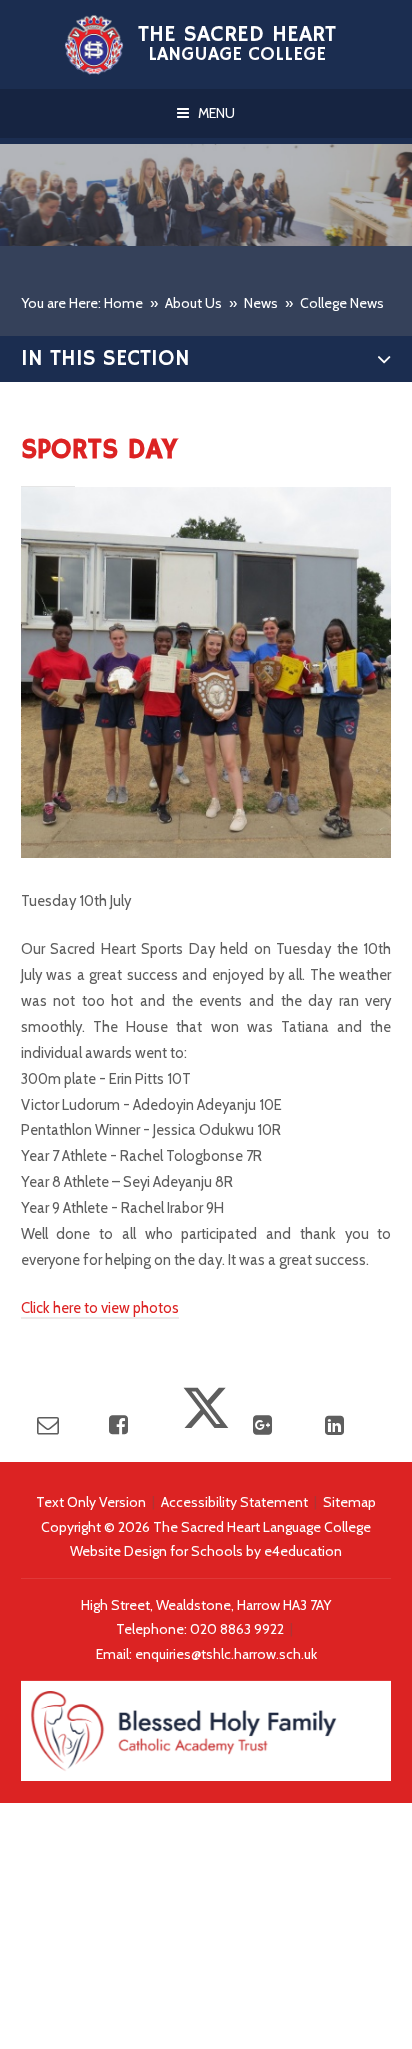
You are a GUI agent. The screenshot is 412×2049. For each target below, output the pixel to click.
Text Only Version (91, 1502)
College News (342, 303)
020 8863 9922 (238, 1629)
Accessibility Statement (234, 1502)
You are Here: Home (82, 303)
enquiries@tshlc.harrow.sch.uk (226, 1654)
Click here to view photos (100, 1308)
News (261, 303)
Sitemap (349, 1502)
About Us (193, 303)
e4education (303, 1551)
